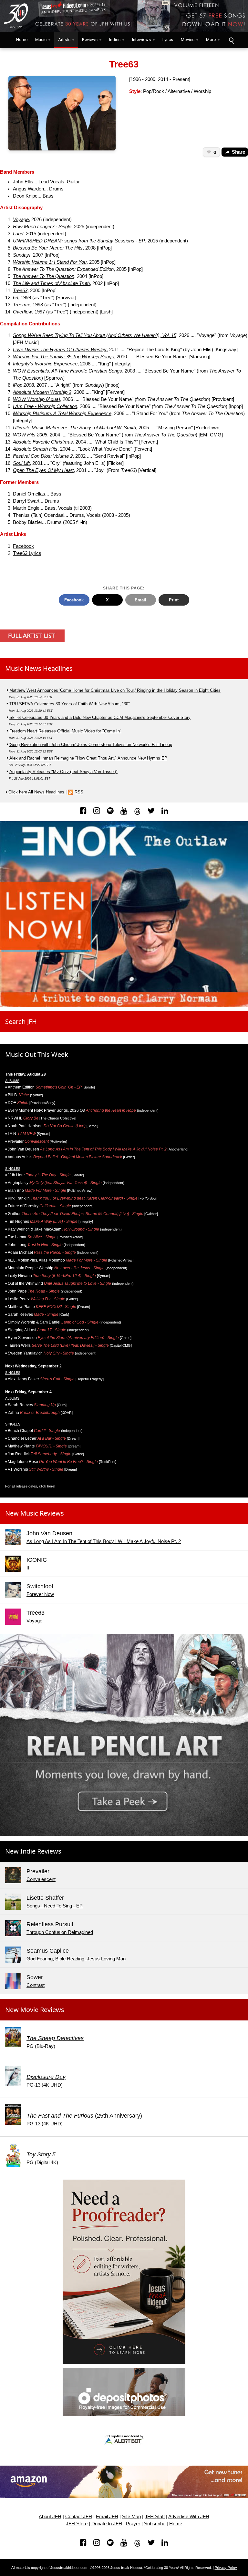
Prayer (133, 2524)
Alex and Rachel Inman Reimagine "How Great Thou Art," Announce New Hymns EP (88, 758)
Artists (64, 40)
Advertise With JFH (189, 2517)
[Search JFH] (231, 40)
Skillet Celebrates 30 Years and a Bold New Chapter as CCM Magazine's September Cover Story (100, 717)
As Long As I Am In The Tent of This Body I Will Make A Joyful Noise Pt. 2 (103, 1149)
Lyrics (168, 40)
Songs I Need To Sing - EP (55, 1906)
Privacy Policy (226, 2568)
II (28, 1568)
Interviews (141, 40)
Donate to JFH (107, 2524)
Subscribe (155, 2524)
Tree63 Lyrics (27, 553)
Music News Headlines (39, 668)
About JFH (50, 2517)
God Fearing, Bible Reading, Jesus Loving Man (76, 1959)
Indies (115, 40)
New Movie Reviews (35, 2010)
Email (140, 600)
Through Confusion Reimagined (60, 1932)
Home (20, 40)
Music (41, 40)
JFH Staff (155, 2517)
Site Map (131, 2517)
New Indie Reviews (33, 1851)
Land (18, 234)
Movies (188, 40)
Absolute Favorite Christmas (43, 442)
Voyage (21, 220)
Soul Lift (21, 463)
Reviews (90, 40)
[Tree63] (62, 113)
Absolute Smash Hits (35, 449)
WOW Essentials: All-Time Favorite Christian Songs (67, 371)
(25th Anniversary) (84, 2116)
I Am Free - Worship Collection (45, 406)
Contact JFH (79, 2517)
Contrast (36, 1985)
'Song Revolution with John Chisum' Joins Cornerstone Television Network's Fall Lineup (91, 745)
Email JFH (107, 2517)
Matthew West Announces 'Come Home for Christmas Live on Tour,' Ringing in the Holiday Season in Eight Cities (115, 690)
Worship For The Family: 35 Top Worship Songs (63, 357)
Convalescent (41, 1879)
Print (174, 600)
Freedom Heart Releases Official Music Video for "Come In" (65, 731)
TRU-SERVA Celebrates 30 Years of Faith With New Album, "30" (70, 704)
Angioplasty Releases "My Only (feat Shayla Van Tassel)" (63, 772)
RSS (79, 792)
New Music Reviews (35, 1513)
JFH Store (77, 2524)
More (211, 40)
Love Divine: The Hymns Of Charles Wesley (60, 350)
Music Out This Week (37, 1054)
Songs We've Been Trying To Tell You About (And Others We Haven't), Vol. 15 (95, 335)
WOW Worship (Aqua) (36, 399)
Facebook (23, 546)
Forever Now (40, 1594)
